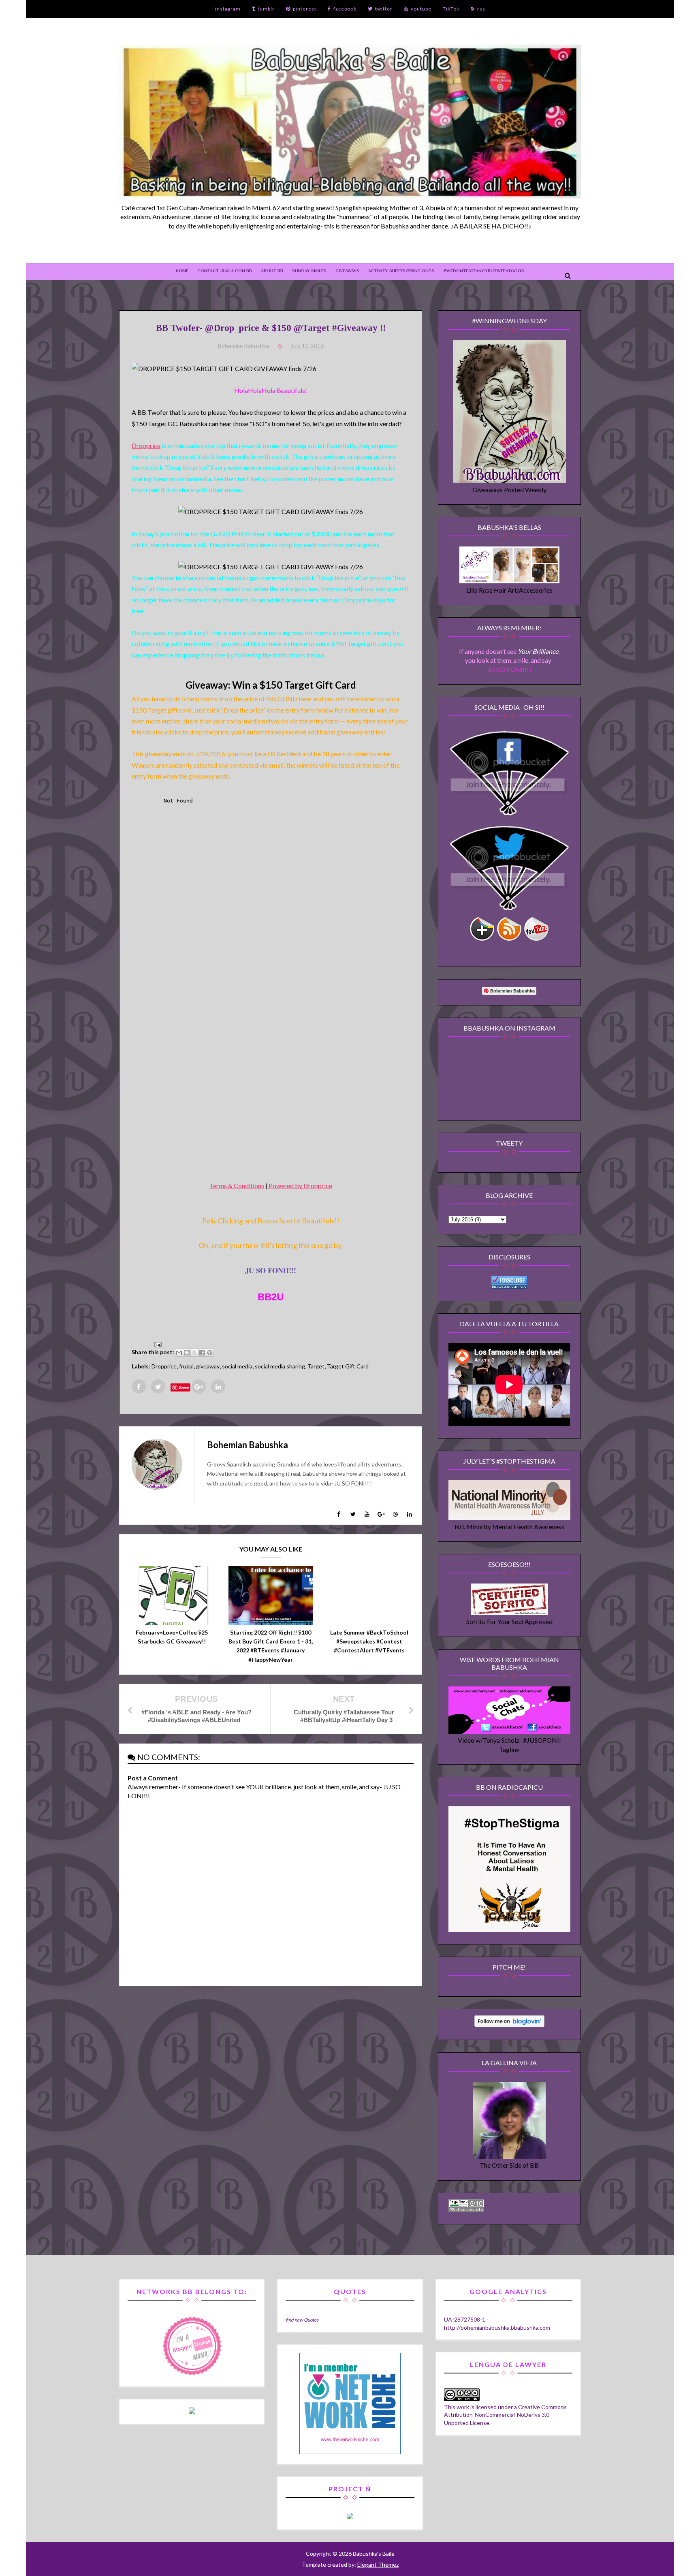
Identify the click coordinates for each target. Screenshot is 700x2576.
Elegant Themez (378, 2564)
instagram (228, 9)
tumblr (266, 9)
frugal (186, 1366)
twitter (384, 9)
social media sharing (280, 1366)
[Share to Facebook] (202, 1353)
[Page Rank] (466, 2209)
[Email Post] (156, 1343)
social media (237, 1366)
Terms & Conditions (237, 1186)
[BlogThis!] (187, 1353)
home (182, 271)
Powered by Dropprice (300, 1186)
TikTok (451, 9)
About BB (272, 271)
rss (481, 9)
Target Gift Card (348, 1366)
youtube (421, 9)
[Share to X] (194, 1353)
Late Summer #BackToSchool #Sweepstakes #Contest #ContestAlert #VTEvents (369, 1641)
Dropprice (146, 445)
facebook (345, 9)
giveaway (208, 1366)
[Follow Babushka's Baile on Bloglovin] (509, 2024)
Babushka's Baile (373, 2554)
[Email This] (179, 1353)
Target (316, 1366)
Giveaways (347, 271)
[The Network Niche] (350, 2452)
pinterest (305, 9)
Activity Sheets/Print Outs (401, 271)
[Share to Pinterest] (210, 1353)
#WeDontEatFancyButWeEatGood (484, 271)
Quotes (311, 2320)
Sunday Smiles (309, 271)
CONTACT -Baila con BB (225, 271)
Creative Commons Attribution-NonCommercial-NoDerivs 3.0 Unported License (505, 2415)
